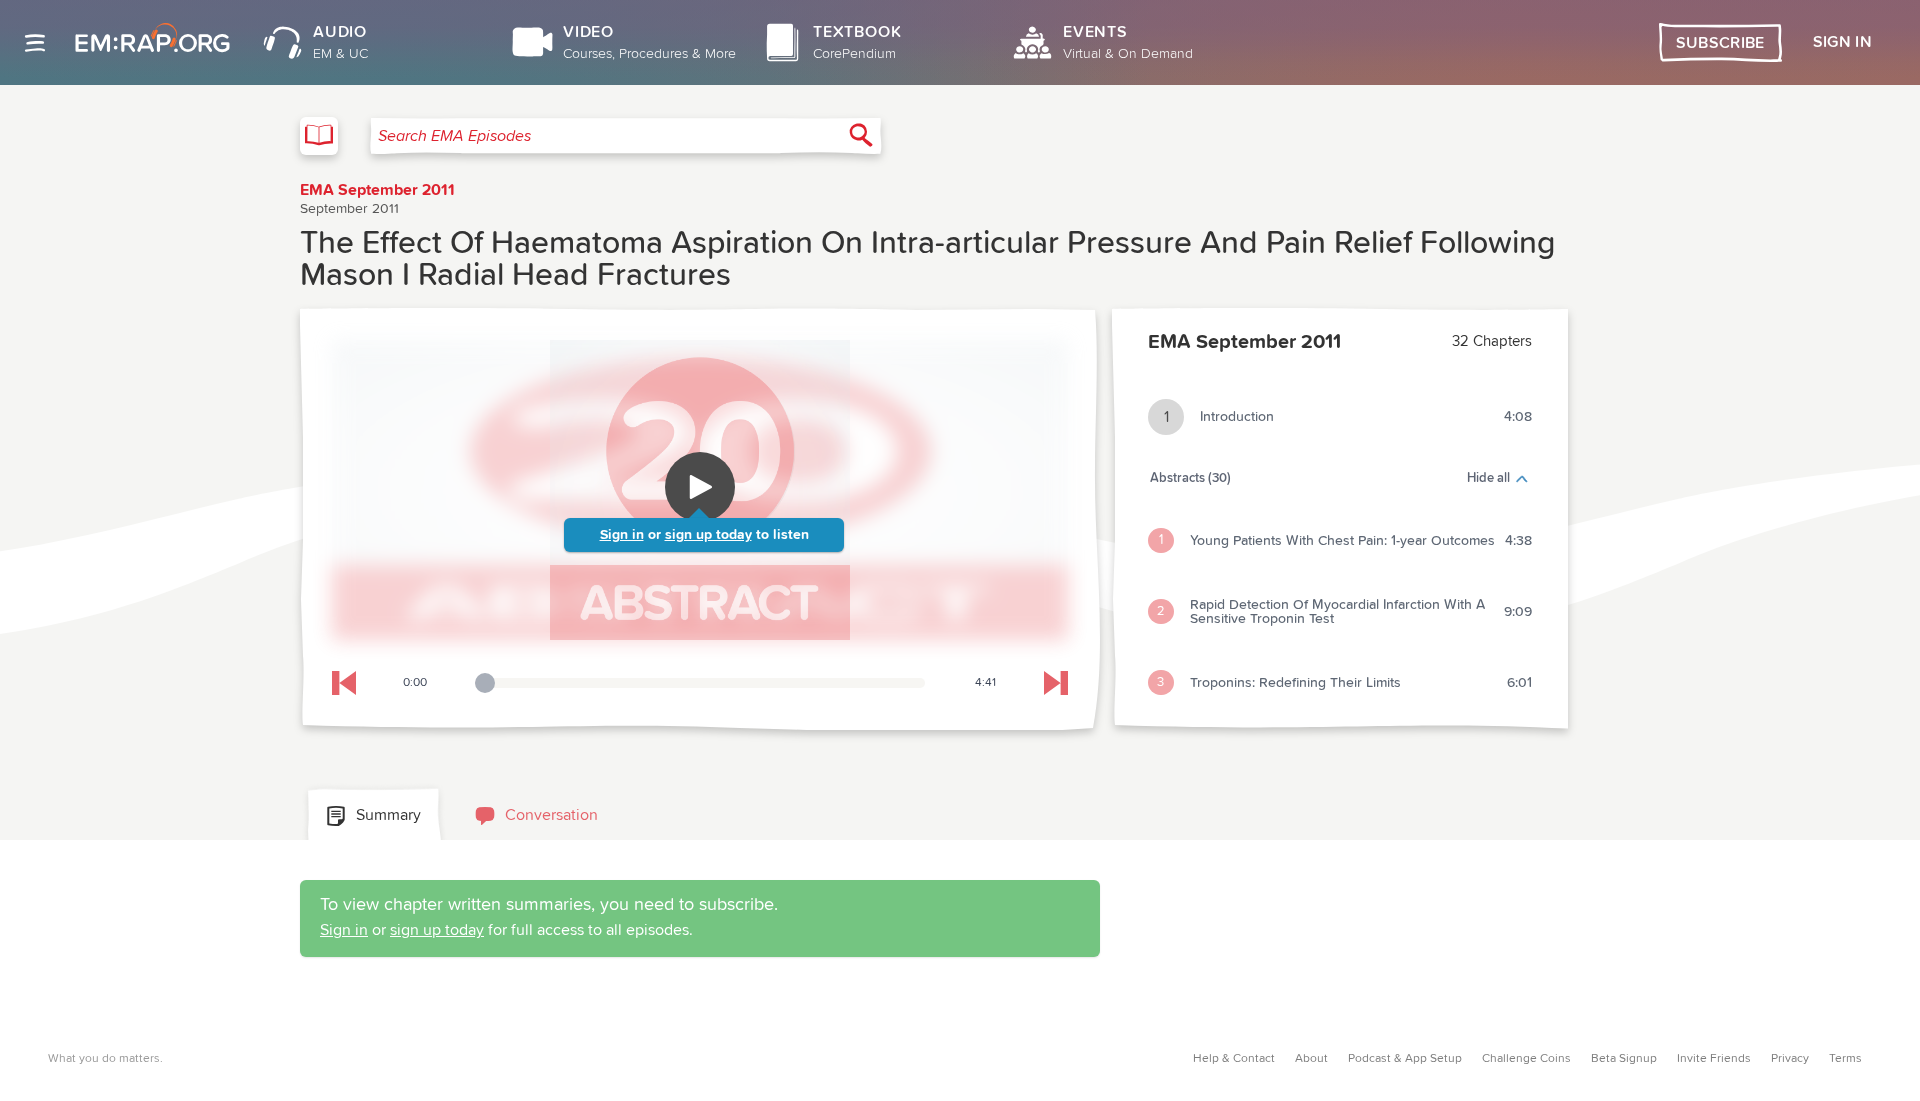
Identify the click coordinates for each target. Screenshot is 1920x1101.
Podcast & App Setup (1405, 1059)
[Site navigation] (35, 43)
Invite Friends (1714, 1059)
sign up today (708, 535)
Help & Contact (1234, 1059)
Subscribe (1720, 43)
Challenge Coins (1526, 1059)
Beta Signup (1624, 1059)
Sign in (622, 535)
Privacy (1790, 1059)
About (1311, 1059)
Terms (1845, 1059)
